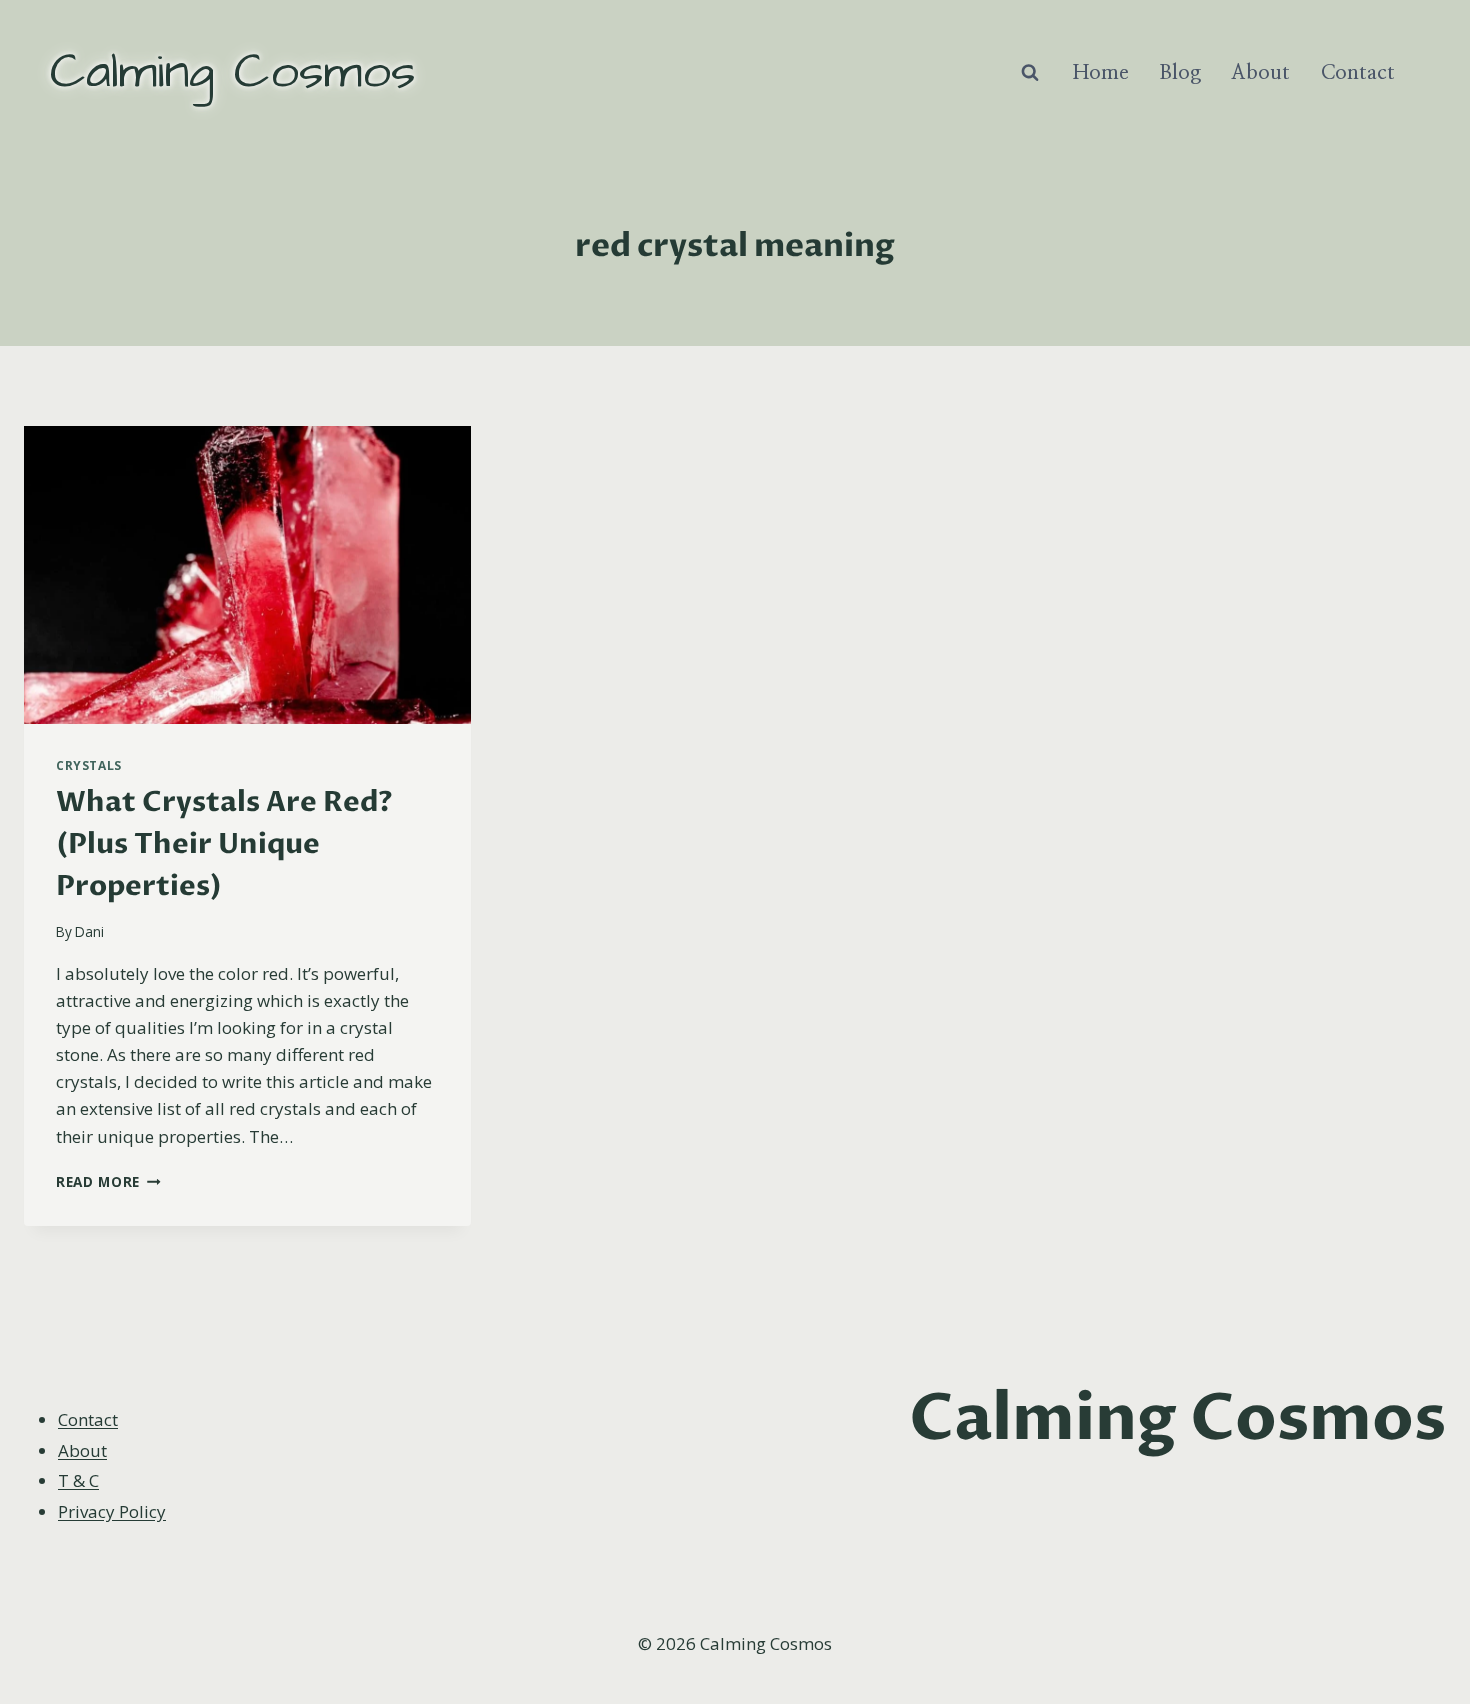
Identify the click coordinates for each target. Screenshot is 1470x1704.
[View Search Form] (1030, 73)
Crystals (89, 765)
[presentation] (247, 575)
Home (1101, 73)
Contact (1358, 73)
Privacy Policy (112, 1511)
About (1260, 73)
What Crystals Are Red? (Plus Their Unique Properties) (224, 844)
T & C (78, 1480)
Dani (89, 931)
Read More (108, 1181)
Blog (1180, 73)
